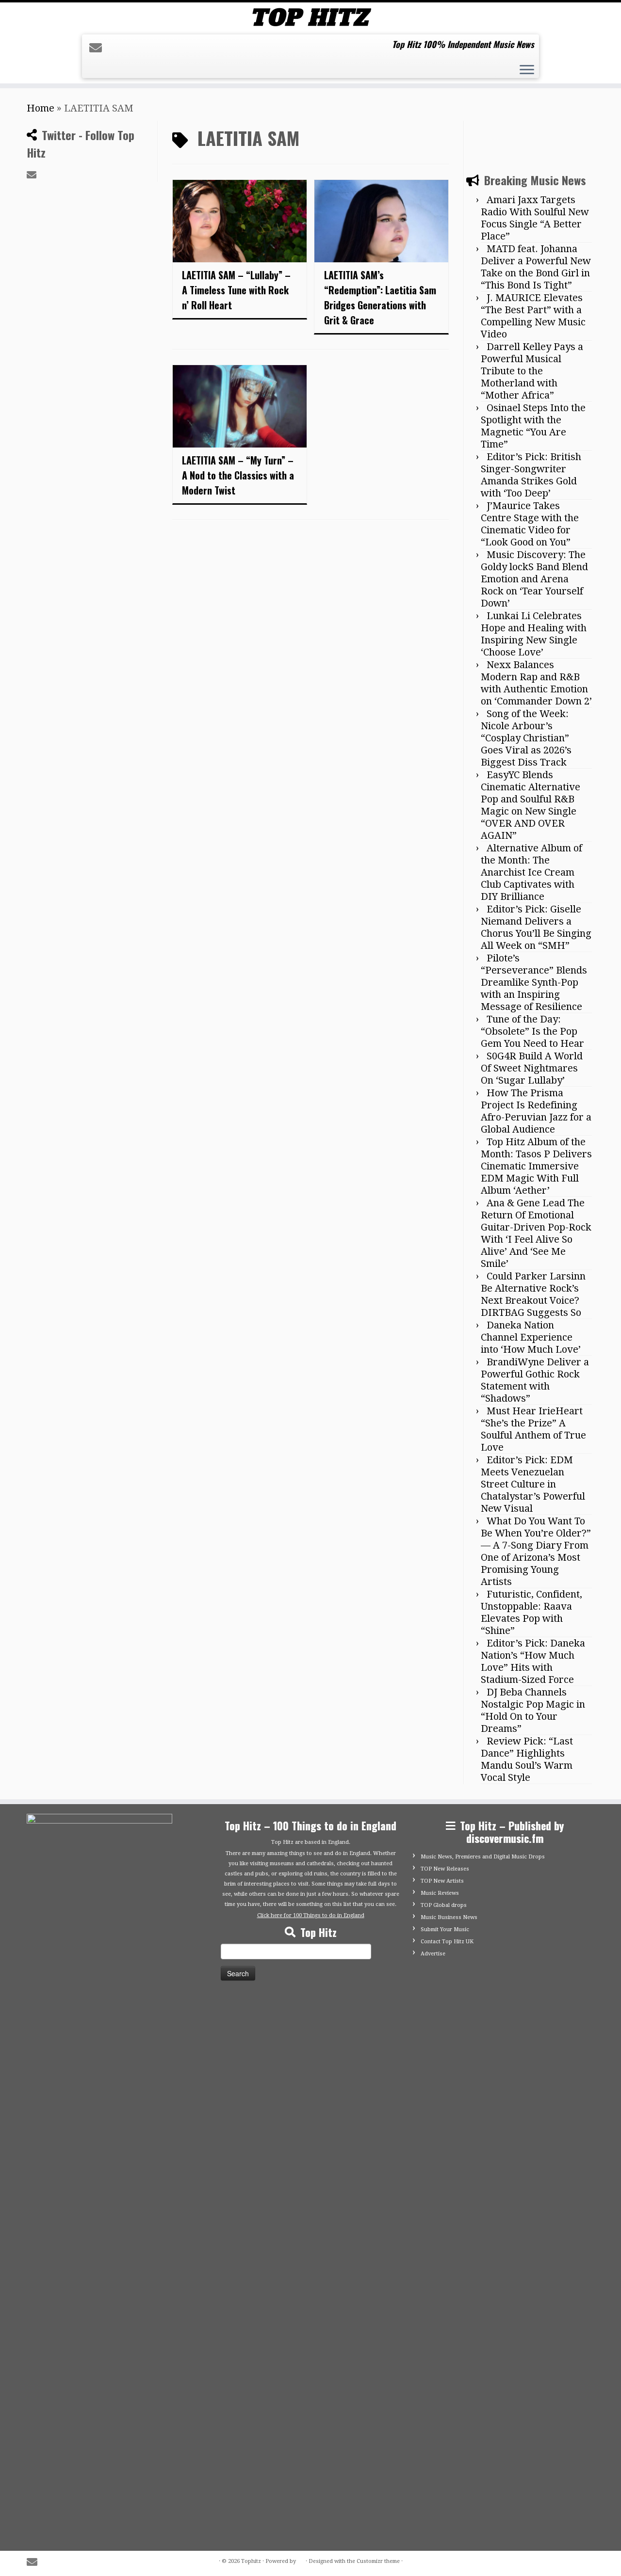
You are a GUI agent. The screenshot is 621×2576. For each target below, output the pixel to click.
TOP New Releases (445, 1869)
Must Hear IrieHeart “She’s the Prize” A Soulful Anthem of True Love (533, 1429)
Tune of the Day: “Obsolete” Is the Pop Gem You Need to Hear (532, 1031)
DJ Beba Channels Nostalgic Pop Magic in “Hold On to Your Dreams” (533, 1710)
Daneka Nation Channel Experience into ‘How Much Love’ (531, 1337)
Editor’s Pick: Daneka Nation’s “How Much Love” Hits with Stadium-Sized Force (533, 1661)
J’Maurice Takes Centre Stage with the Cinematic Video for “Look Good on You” (530, 524)
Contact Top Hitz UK (447, 1942)
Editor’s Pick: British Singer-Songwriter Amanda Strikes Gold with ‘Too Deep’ (531, 475)
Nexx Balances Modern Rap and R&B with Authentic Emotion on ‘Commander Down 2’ (536, 683)
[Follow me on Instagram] (132, 48)
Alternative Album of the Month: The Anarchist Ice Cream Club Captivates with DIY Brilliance (531, 872)
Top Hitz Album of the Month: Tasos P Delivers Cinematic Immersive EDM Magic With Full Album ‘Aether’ (536, 1166)
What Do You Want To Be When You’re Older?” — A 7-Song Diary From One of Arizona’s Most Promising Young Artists (536, 1551)
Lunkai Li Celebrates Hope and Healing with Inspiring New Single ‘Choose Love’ (534, 634)
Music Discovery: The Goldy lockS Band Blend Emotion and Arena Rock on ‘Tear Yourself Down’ (534, 579)
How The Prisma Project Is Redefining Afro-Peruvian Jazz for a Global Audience (536, 1111)
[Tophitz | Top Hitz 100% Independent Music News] (310, 17)
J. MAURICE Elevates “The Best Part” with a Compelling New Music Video (533, 316)
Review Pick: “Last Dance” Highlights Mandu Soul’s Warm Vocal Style (527, 1759)
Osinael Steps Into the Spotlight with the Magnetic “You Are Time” (533, 426)
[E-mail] (99, 48)
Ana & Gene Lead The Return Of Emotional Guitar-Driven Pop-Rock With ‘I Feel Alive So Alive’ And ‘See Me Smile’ (536, 1233)
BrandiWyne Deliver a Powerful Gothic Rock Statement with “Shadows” (535, 1380)
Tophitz (251, 2561)
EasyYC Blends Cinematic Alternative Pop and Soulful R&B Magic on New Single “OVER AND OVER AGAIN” (531, 805)
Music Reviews (440, 1893)
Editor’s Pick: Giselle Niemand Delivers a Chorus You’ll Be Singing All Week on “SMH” (536, 927)
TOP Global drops (444, 1905)
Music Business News (449, 1917)
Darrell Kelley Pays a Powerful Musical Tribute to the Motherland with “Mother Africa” (532, 371)
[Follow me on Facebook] (116, 48)
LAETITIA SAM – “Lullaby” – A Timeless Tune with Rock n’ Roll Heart (236, 290)
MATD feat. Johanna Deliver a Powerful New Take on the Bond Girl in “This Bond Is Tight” (536, 267)
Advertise (433, 1954)
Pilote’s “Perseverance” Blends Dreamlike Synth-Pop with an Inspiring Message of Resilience (534, 982)
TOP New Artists (442, 1881)
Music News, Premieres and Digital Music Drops (483, 1857)
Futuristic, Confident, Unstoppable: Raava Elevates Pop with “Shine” (531, 1612)
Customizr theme (378, 2561)
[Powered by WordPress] (301, 2560)
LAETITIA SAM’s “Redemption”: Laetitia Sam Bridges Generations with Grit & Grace (380, 297)
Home (41, 108)
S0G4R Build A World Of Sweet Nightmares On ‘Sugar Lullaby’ (532, 1068)
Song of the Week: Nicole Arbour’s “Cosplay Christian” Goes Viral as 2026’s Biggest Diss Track (526, 738)
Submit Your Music (445, 1929)
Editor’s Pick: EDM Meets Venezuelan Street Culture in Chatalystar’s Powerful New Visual (533, 1484)
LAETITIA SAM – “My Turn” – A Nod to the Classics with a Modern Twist (238, 475)
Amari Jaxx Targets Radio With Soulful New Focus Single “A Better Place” (535, 218)
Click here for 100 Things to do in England (311, 1915)
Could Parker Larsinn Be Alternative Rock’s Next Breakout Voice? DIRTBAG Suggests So (533, 1294)
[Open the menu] (527, 71)
